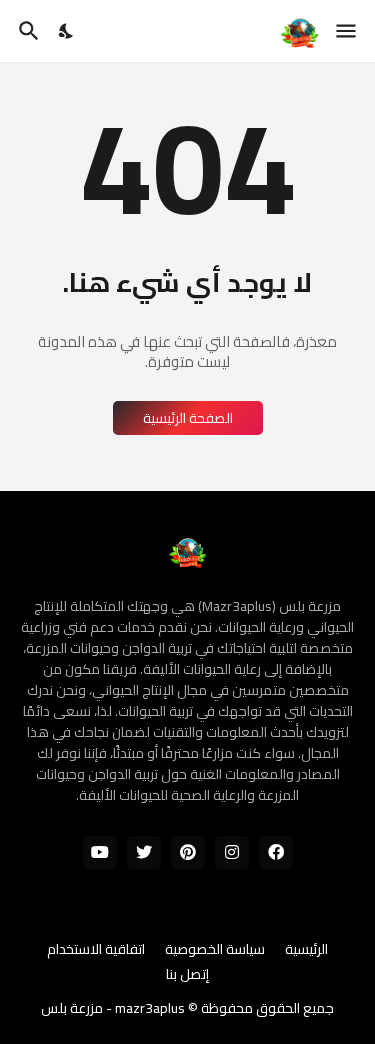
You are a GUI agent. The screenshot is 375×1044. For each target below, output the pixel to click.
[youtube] (100, 853)
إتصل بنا (187, 975)
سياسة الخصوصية (215, 950)
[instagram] (232, 853)
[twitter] (144, 853)
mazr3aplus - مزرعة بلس (113, 1008)
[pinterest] (188, 853)
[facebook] (276, 853)
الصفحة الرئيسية (188, 418)
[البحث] (26, 31)
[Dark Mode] (67, 31)
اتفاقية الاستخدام (96, 950)
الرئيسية (306, 950)
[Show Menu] (347, 31)
